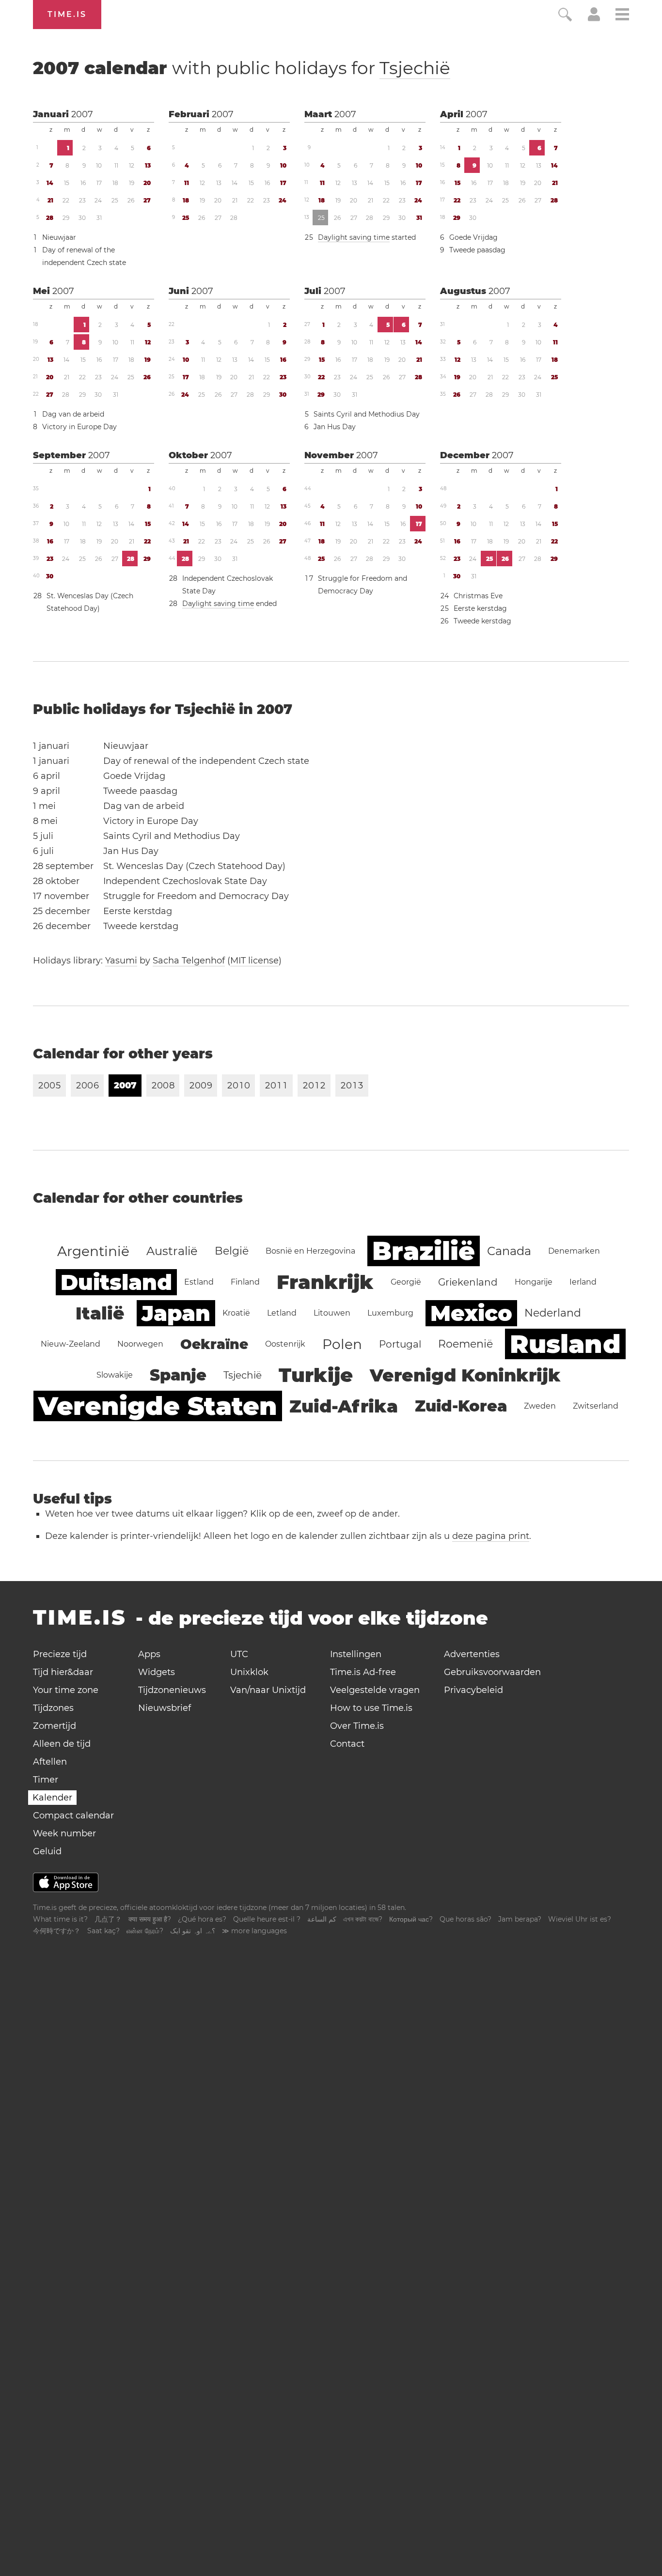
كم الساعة (322, 1919)
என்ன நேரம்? (145, 1931)
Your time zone (66, 1690)
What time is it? (60, 1919)
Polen (342, 1344)
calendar (242, 68)
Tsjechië (415, 68)
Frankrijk (325, 1282)
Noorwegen (140, 1344)
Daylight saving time (354, 237)
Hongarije (534, 1282)
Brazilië (424, 1251)
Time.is (67, 14)
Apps (149, 1654)
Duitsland (116, 1282)
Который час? (411, 1919)
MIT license (254, 961)
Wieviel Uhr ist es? (580, 1919)
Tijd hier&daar (63, 1672)
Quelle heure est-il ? (267, 1919)
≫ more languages (254, 1931)
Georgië (406, 1282)
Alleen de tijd (62, 1744)
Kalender (52, 1798)
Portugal (400, 1344)
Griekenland (468, 1282)
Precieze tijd (60, 1654)
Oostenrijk (285, 1344)
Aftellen (50, 1762)
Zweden (540, 1406)
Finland (245, 1282)
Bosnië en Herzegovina (310, 1251)
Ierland (583, 1282)
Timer (46, 1780)
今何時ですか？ (57, 1931)
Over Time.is (357, 1726)
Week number (64, 1833)
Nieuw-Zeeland (71, 1344)
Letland (282, 1313)
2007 (82, 114)
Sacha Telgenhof (189, 961)
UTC (239, 1654)
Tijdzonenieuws (172, 1690)
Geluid (47, 1851)
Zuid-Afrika (344, 1406)
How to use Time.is (371, 1708)
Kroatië (236, 1313)
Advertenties (472, 1654)
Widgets (157, 1672)
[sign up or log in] (594, 18)
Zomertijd (55, 1726)
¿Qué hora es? (202, 1919)
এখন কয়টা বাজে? (363, 1919)
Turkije (316, 1375)
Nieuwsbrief (165, 1708)
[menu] (622, 16)
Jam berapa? (520, 1919)
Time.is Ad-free (363, 1672)
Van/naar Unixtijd (268, 1690)
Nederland (553, 1313)
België (232, 1251)
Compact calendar (73, 1816)
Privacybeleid (473, 1690)
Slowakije (115, 1375)
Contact (347, 1744)
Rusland (565, 1344)
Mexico (471, 1313)
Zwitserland (596, 1406)
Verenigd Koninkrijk (465, 1375)
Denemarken (574, 1251)
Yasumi (121, 961)
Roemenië (465, 1344)
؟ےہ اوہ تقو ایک (193, 1931)
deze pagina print (491, 1536)
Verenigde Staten (158, 1406)
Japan (176, 1313)
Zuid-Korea (461, 1406)
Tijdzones (53, 1708)
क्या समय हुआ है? (150, 1919)
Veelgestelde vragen (375, 1690)
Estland (199, 1282)
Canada (509, 1251)
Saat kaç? (103, 1931)
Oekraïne (214, 1344)
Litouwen (332, 1313)
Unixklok (249, 1672)
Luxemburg (390, 1313)
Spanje (178, 1375)
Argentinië (93, 1251)
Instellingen (356, 1654)
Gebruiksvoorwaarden (492, 1672)
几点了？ (108, 1919)
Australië (172, 1251)
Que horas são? (465, 1919)
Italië (100, 1313)
